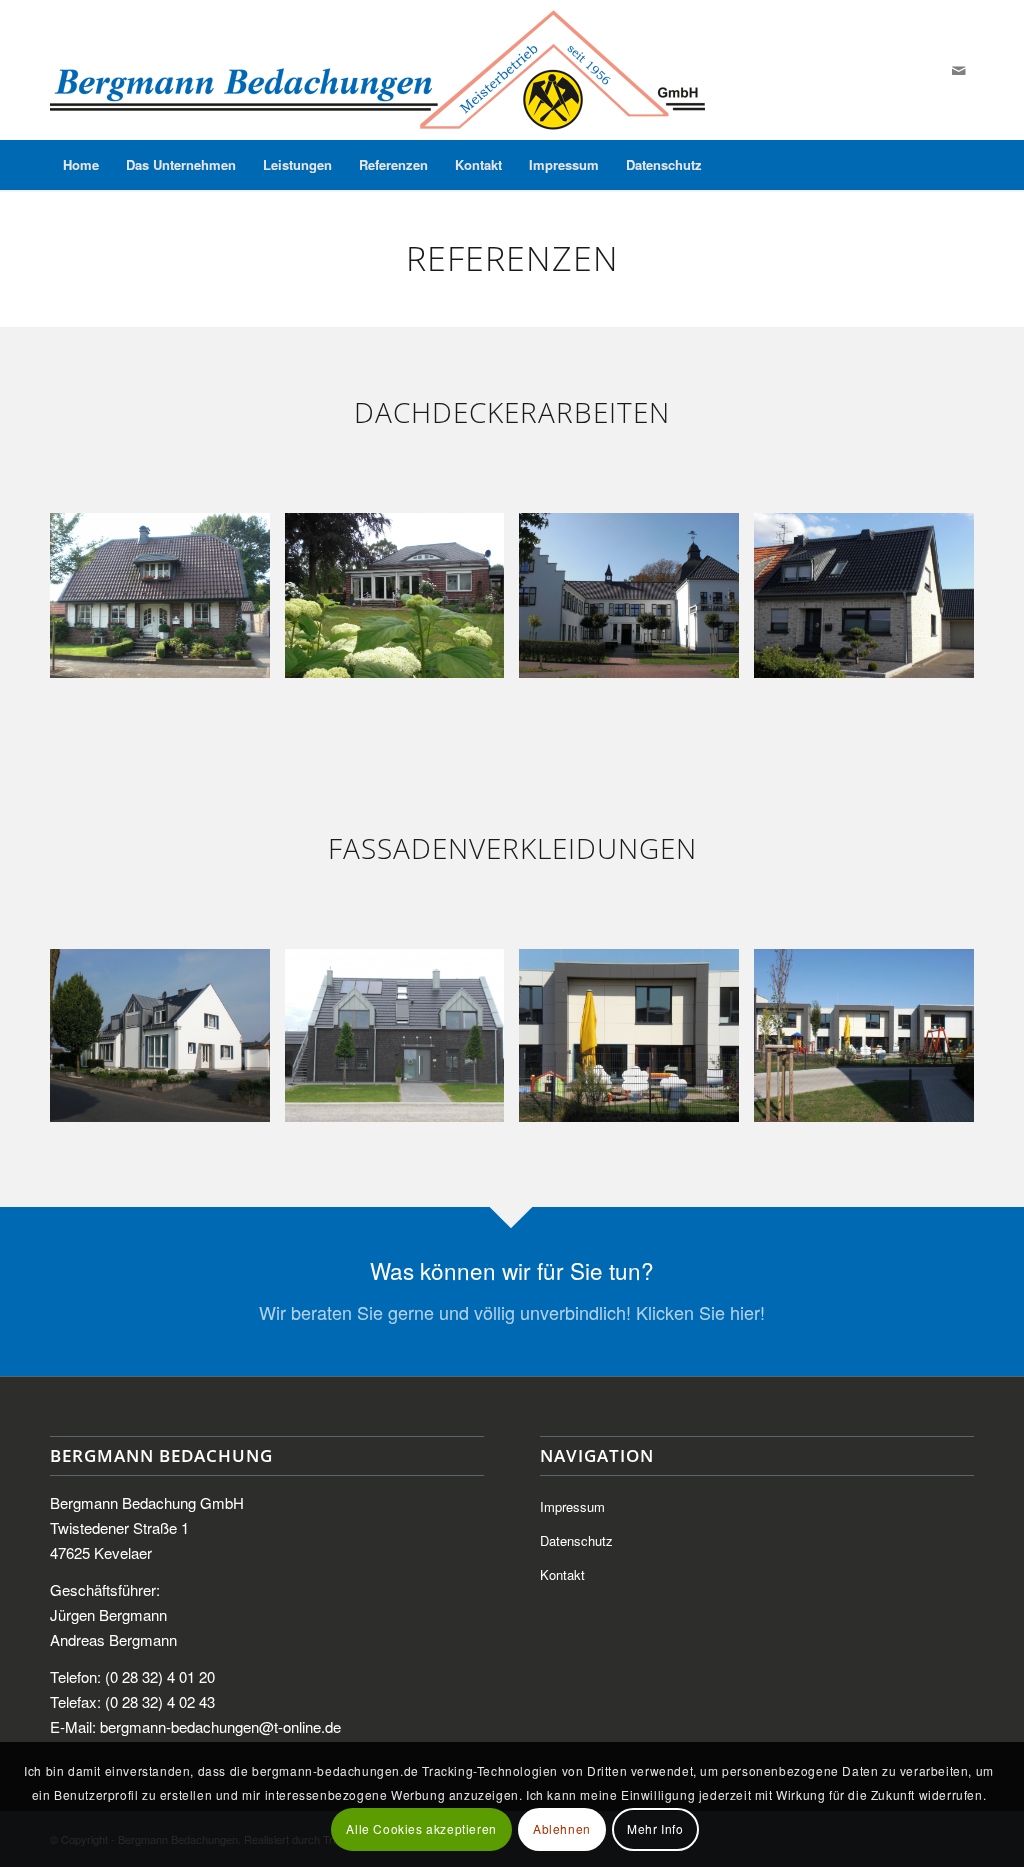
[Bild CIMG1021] (167, 1043)
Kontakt (562, 1574)
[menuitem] (81, 165)
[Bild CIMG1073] (871, 603)
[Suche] (961, 165)
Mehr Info (655, 1828)
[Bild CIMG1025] (402, 1043)
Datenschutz (576, 1540)
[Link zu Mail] (959, 70)
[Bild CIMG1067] (636, 1043)
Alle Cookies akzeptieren (421, 1828)
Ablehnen (562, 1828)
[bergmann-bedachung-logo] (377, 70)
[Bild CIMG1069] (636, 603)
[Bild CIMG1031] (402, 603)
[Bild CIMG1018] (167, 603)
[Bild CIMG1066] (871, 1043)
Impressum (572, 1506)
